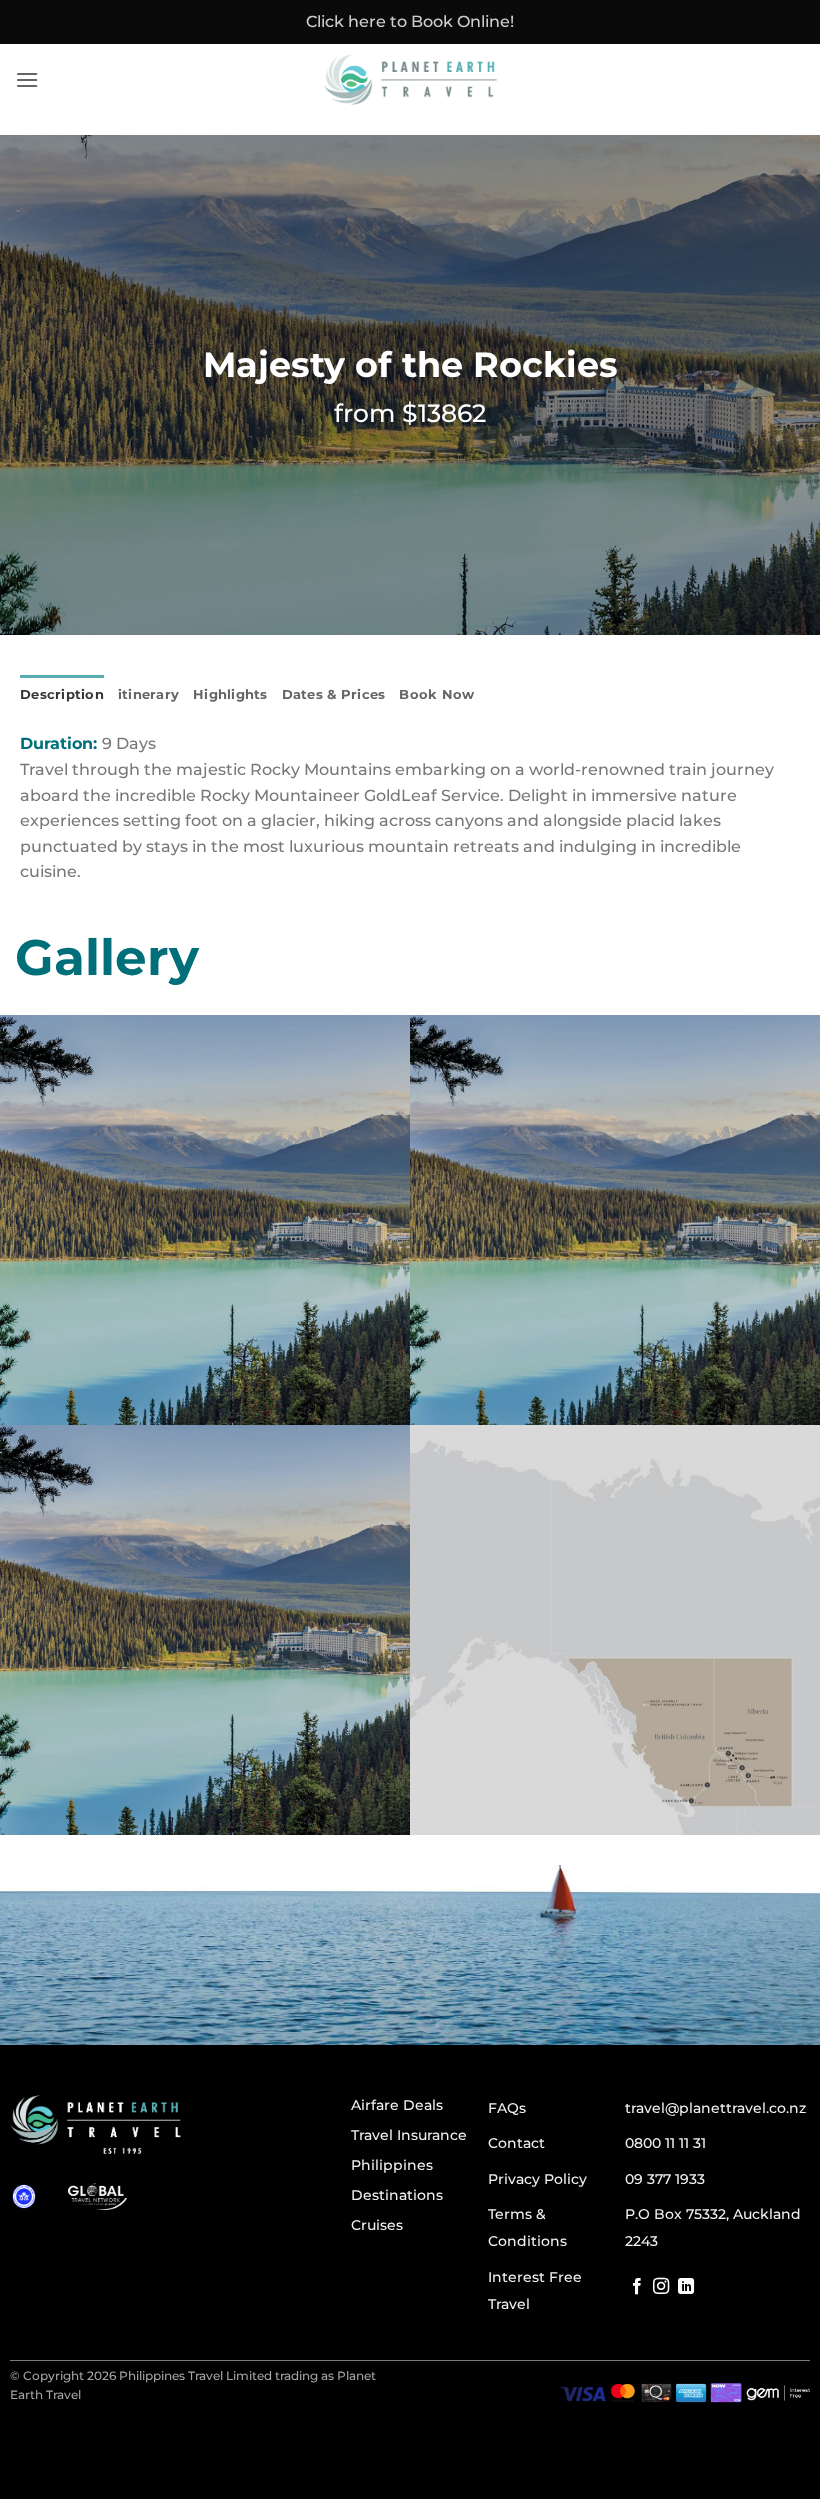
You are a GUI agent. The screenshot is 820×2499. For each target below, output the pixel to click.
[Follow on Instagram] (661, 2287)
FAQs (507, 2108)
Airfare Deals (397, 2105)
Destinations (397, 2195)
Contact (516, 2143)
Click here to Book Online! (410, 21)
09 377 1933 (665, 2179)
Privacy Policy (537, 2179)
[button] (27, 79)
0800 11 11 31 (665, 2143)
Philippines (392, 2165)
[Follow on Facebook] (637, 2287)
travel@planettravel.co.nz (715, 2108)
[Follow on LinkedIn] (686, 2287)
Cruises (377, 2225)
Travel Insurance (409, 2135)
